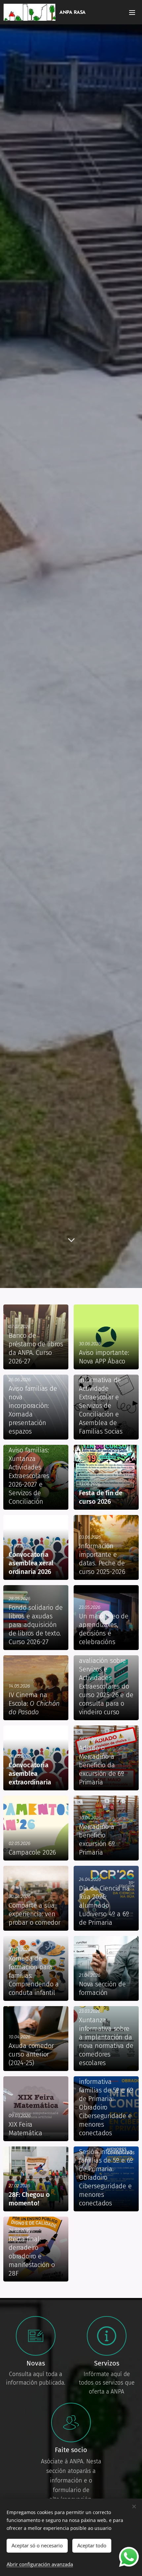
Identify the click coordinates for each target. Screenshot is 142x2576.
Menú (132, 12)
